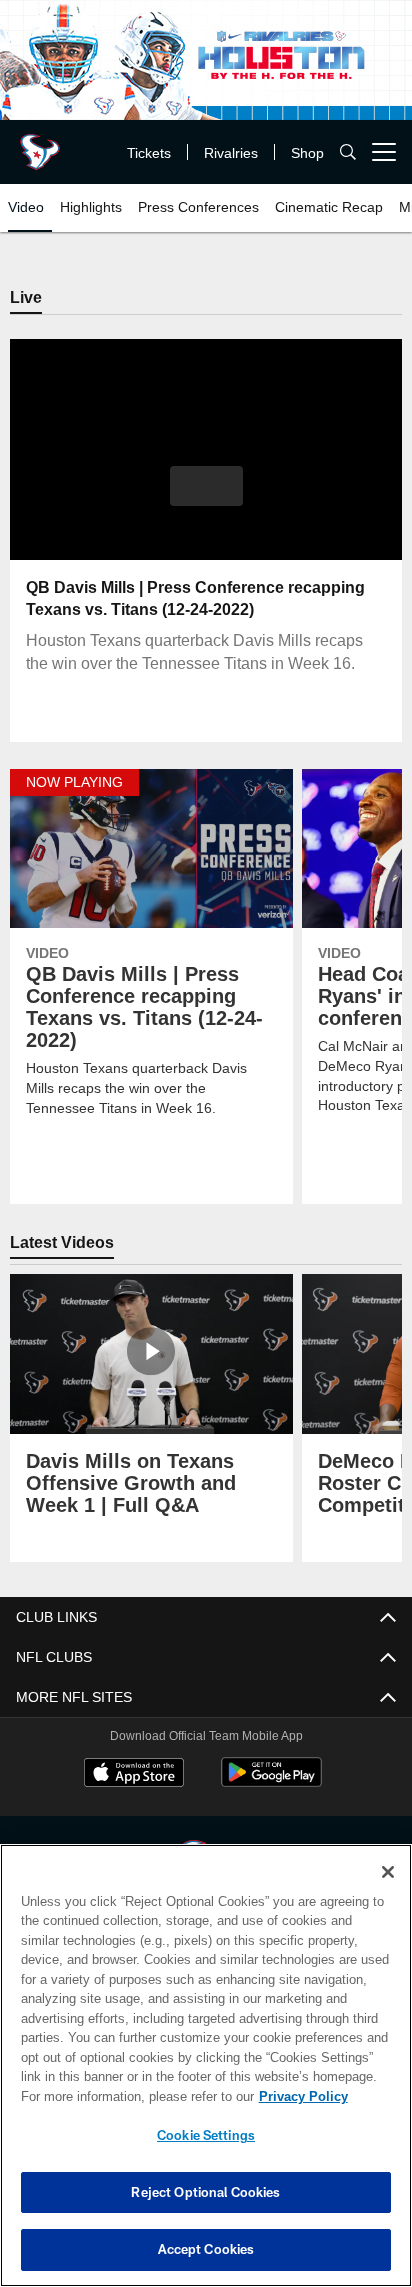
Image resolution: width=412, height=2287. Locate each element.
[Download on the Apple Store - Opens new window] (134, 1776)
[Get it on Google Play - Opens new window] (271, 1783)
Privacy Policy (131, 2096)
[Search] (348, 152)
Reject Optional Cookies (205, 2192)
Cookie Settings (206, 2135)
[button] (206, 499)
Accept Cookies (206, 2249)
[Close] (388, 1872)
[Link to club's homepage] (40, 144)
